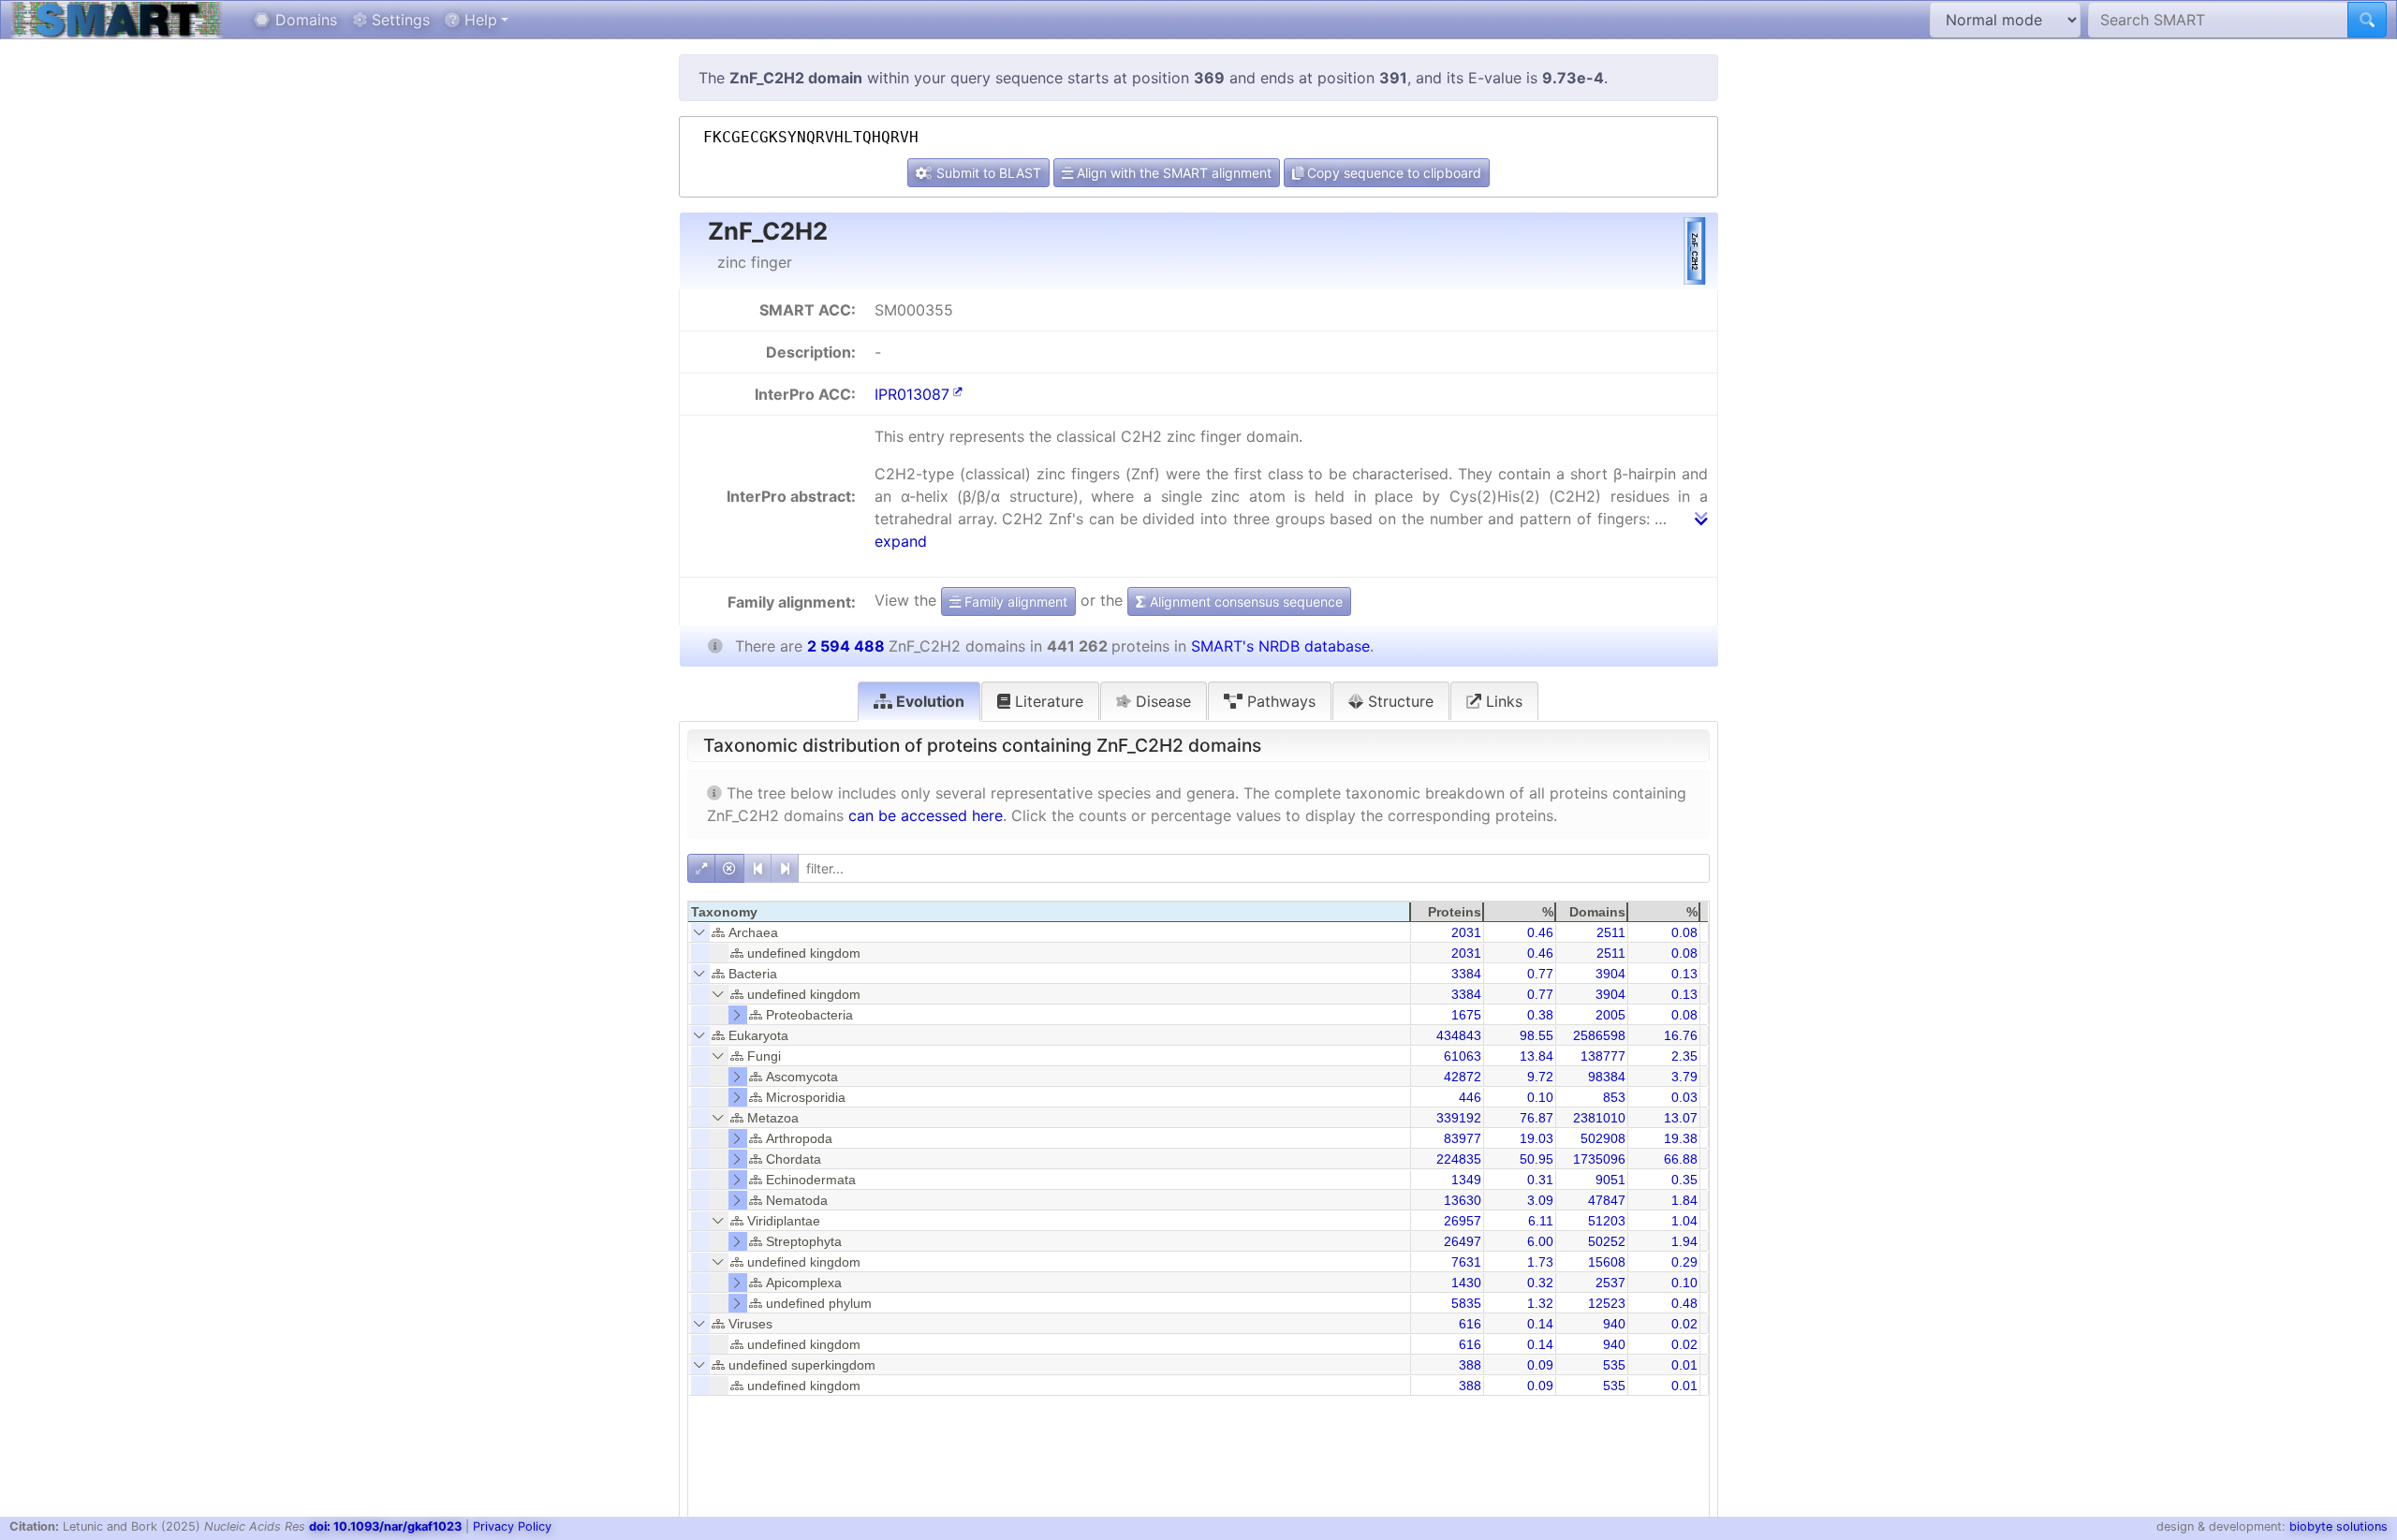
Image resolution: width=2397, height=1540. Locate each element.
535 (1614, 1365)
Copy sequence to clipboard (1392, 173)
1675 (1466, 1015)
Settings (398, 20)
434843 (1459, 1035)
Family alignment (1014, 601)
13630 (1463, 1200)
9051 (1610, 1180)
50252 (1607, 1241)
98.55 (1537, 1035)
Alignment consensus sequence (1244, 601)
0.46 (1540, 932)
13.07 (1681, 1118)
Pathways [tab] (1279, 701)
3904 (1610, 974)
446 (1470, 1097)
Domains (304, 20)
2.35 (1684, 1056)
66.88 (1681, 1159)
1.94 (1684, 1241)
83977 (1463, 1138)
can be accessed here (926, 815)
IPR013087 (912, 394)
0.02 (1684, 1324)
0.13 (1684, 974)
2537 (1610, 1283)
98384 (1607, 1077)
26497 (1463, 1241)
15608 (1607, 1262)
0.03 (1684, 1097)
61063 (1463, 1056)
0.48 (1684, 1303)
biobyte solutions (2338, 1526)
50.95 (1537, 1159)
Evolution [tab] (928, 701)
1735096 (1599, 1159)
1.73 (1540, 1262)
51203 (1607, 1221)
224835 (1459, 1159)
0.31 (1540, 1180)
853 (1614, 1097)
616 (1470, 1324)
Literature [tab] (1047, 701)
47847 (1607, 1200)
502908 (1603, 1138)
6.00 (1540, 1241)
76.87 (1537, 1118)
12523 (1607, 1303)
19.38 (1681, 1138)
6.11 (1541, 1221)
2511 (1611, 932)
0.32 (1540, 1283)
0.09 (1540, 1365)
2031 (1466, 932)
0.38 (1540, 1015)
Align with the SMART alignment (1172, 173)
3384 (1466, 974)
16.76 (1681, 1035)
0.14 (1540, 1324)
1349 (1466, 1180)
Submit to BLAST (987, 173)
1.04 (1684, 1221)
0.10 (1540, 1097)
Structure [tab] (1398, 701)
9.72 (1540, 1077)
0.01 (1684, 1365)
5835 (1466, 1303)
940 (1614, 1324)
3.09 (1540, 1200)
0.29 (1684, 1262)
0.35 (1684, 1180)
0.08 (1684, 932)
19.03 (1537, 1138)
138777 (1603, 1056)
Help (478, 20)
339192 (1459, 1118)
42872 (1463, 1077)
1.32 (1540, 1303)
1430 (1466, 1283)
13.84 (1537, 1056)
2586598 (1599, 1035)
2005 (1610, 1015)
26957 (1463, 1221)
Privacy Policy (512, 1526)
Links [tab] (1502, 701)
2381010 (1599, 1118)
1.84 (1684, 1200)
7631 (1466, 1262)
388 (1470, 1365)
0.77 (1540, 974)
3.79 (1684, 1077)
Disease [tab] (1161, 701)
